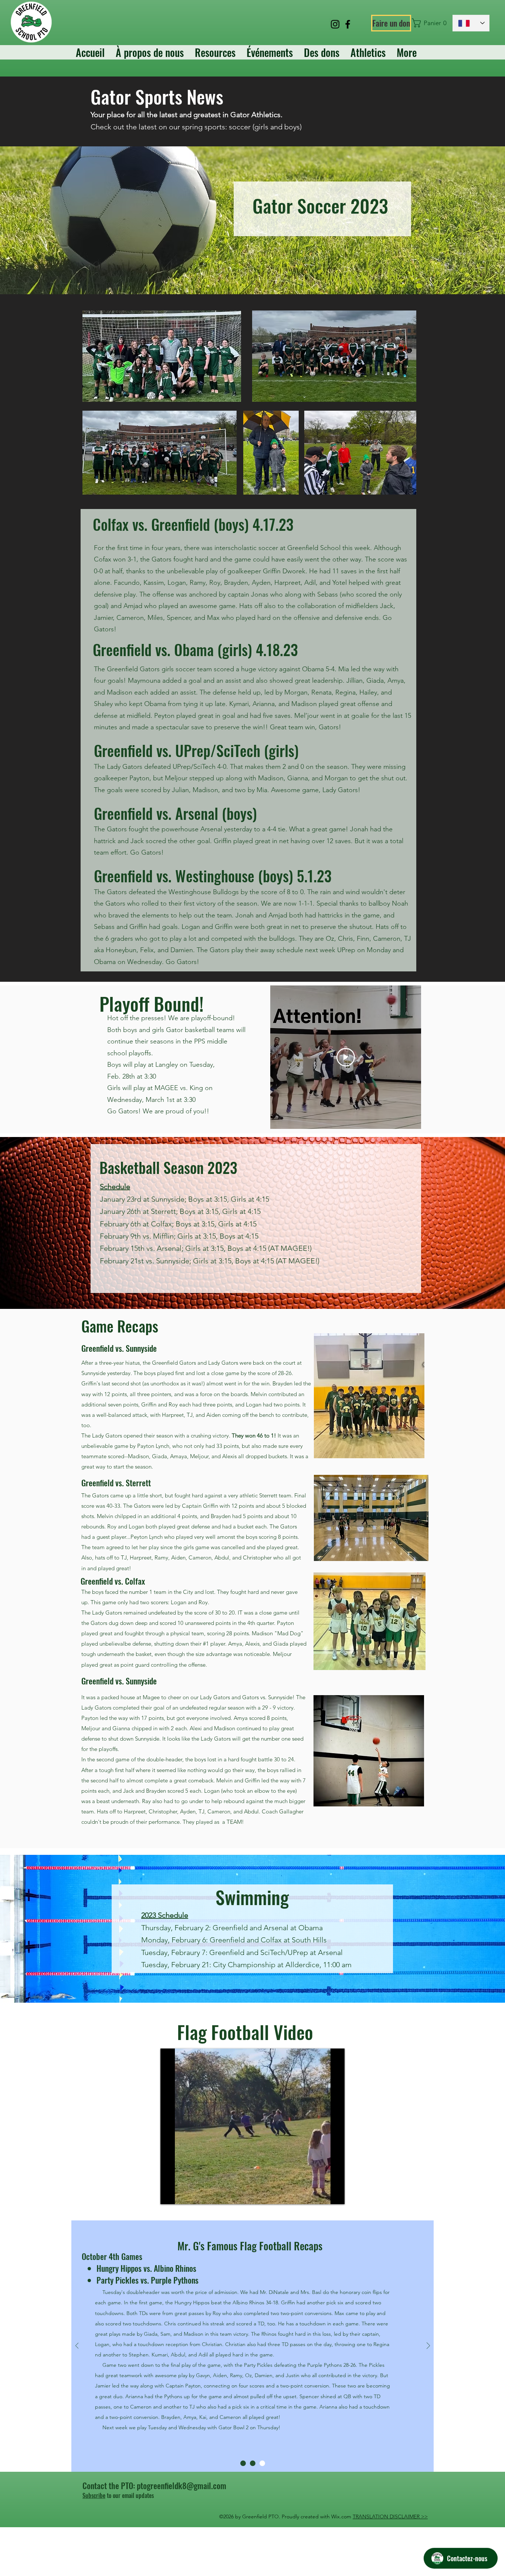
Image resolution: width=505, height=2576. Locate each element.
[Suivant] (428, 2346)
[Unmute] (183, 2194)
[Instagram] (335, 24)
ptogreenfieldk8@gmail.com (182, 2485)
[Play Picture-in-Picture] (322, 2194)
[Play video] (346, 1057)
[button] (429, 23)
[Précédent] (77, 2346)
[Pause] (170, 2194)
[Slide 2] (253, 2463)
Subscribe (94, 2495)
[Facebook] (348, 24)
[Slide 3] (262, 2463)
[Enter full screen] (335, 2194)
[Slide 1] (243, 2463)
